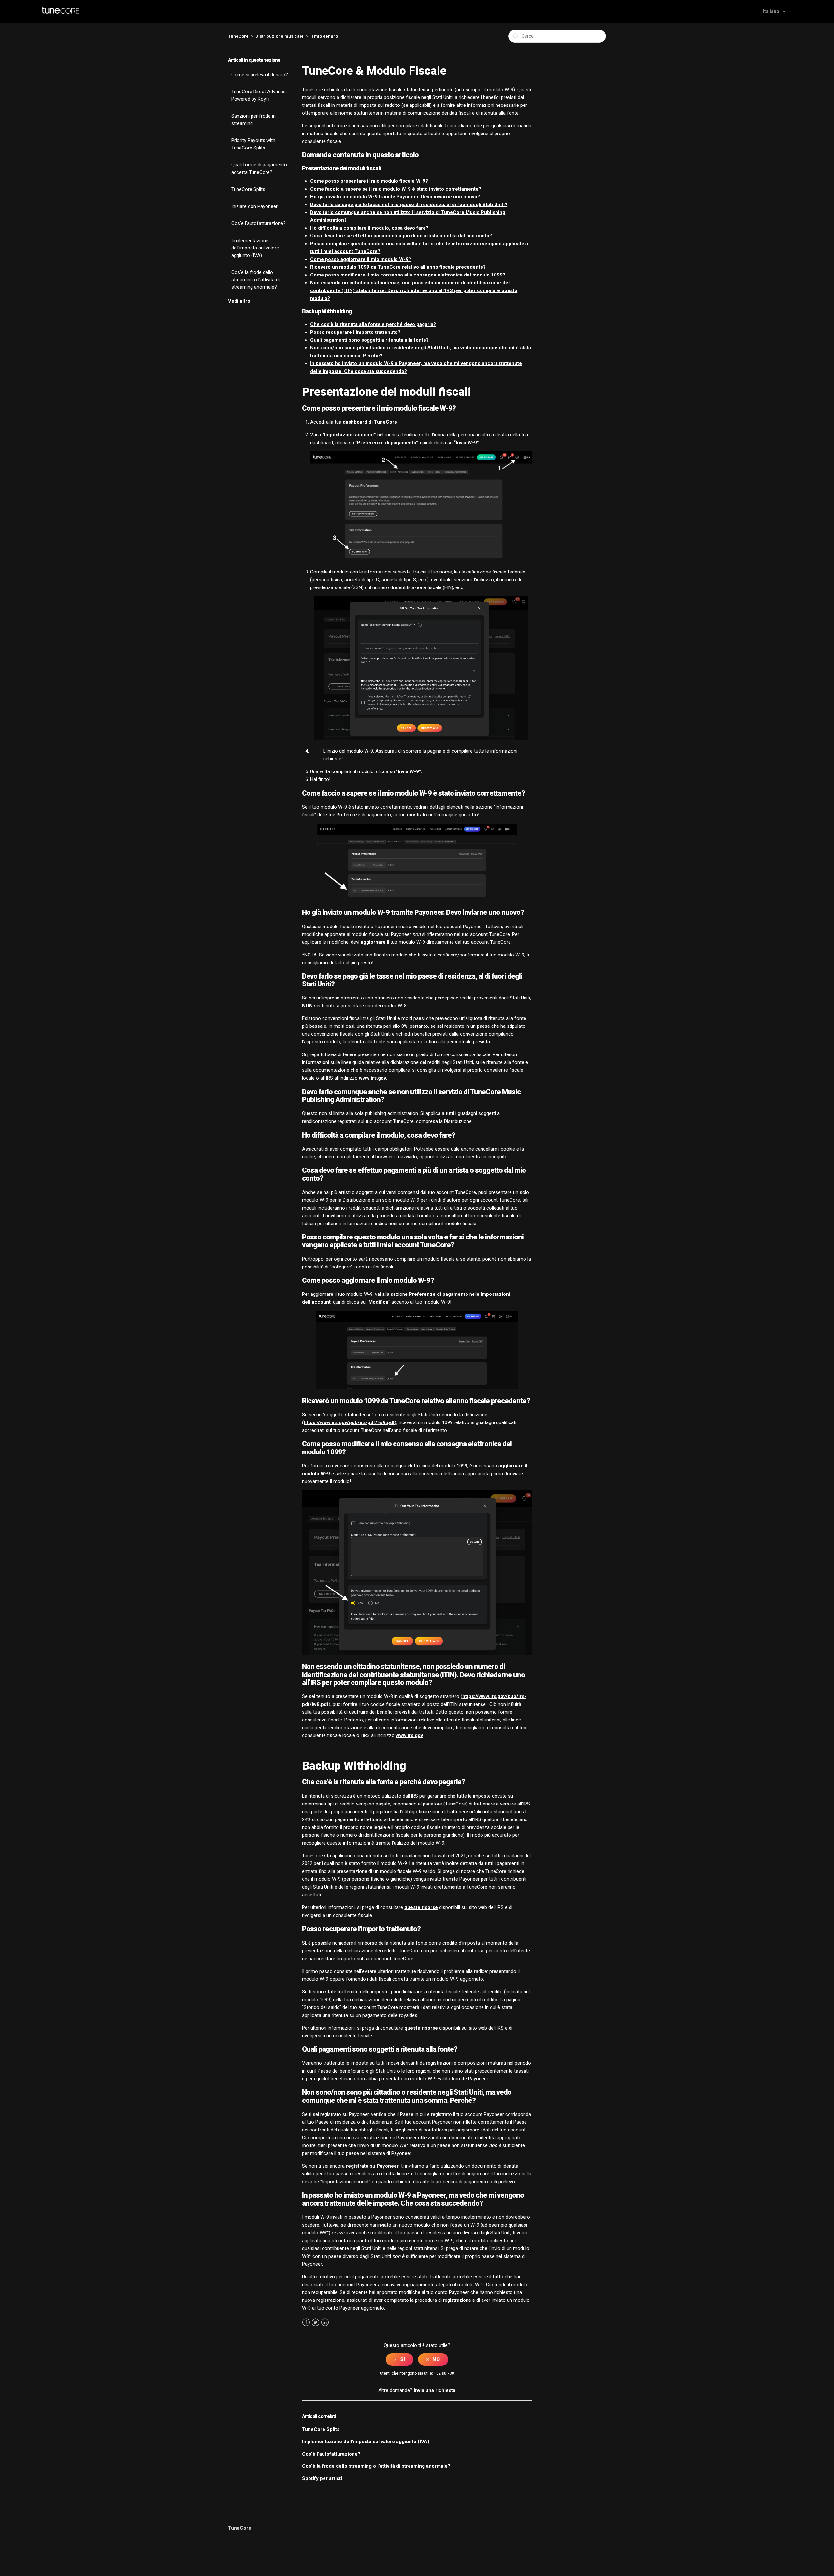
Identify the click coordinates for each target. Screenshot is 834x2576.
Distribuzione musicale (280, 36)
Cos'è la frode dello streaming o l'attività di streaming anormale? (255, 280)
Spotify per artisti (322, 2478)
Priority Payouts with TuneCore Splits (253, 144)
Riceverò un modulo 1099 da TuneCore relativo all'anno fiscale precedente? (398, 267)
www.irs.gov (373, 1078)
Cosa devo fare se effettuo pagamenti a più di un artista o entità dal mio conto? (401, 236)
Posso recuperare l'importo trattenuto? (355, 332)
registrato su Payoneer (372, 2166)
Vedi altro (239, 301)
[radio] (400, 2359)
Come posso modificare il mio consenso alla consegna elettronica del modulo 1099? (408, 275)
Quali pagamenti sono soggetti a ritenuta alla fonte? (369, 340)
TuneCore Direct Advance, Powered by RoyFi (259, 95)
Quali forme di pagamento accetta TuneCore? (259, 169)
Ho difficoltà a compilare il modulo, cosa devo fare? (369, 228)
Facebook (306, 2322)
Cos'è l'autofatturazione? (259, 223)
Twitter (316, 2322)
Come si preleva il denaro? (260, 75)
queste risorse (421, 1907)
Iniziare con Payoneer (254, 206)
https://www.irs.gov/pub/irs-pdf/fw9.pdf (349, 1422)
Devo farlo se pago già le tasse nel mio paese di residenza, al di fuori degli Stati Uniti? (409, 205)
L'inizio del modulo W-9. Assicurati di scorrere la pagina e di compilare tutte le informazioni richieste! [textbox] (420, 755)
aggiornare (373, 942)
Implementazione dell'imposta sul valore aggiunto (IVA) (255, 248)
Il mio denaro (324, 36)
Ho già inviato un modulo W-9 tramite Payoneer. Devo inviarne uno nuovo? (395, 197)
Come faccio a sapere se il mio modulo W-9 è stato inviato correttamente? (396, 189)
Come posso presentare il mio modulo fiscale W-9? (369, 181)
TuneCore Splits (248, 189)
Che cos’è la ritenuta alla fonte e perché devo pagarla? (373, 324)
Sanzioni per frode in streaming (253, 120)
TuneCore (238, 36)
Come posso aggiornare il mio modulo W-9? (361, 259)
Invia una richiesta (435, 2390)
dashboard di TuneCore (370, 422)
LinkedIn (325, 2322)
